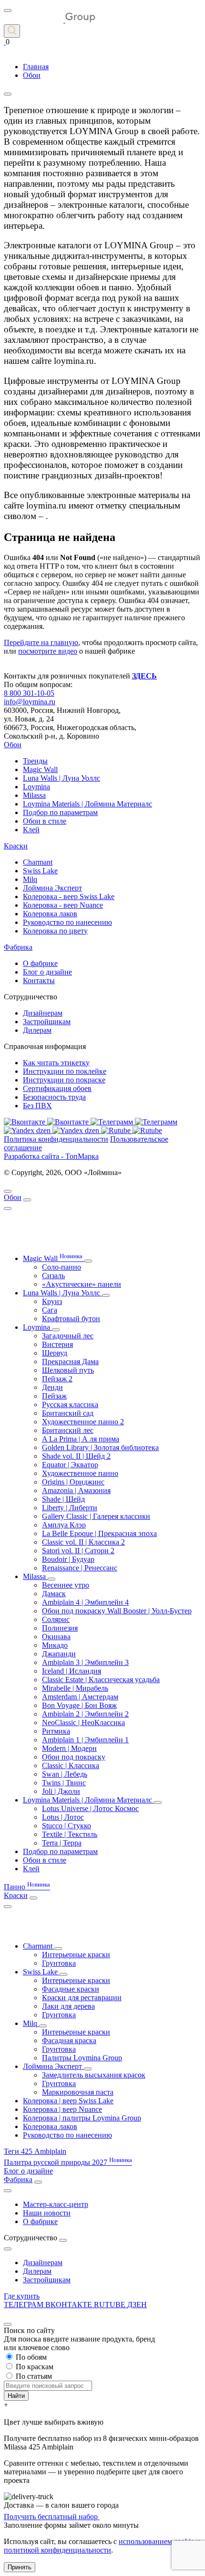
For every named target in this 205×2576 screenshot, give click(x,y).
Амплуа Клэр (64, 1525)
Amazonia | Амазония (76, 1490)
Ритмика (56, 1731)
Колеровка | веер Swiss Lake (68, 2101)
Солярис (56, 1619)
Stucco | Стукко (67, 1826)
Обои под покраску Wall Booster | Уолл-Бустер (117, 1611)
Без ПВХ (37, 1106)
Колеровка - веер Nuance (63, 905)
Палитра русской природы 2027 (68, 2162)
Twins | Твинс (64, 1783)
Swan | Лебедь (65, 1774)
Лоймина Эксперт (52, 888)
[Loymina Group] (50, 20)
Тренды (35, 761)
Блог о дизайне (47, 972)
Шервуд (55, 1353)
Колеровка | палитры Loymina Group (82, 2118)
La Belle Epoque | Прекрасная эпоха (99, 1533)
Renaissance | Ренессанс (80, 1568)
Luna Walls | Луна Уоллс (61, 778)
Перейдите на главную (41, 642)
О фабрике (40, 963)
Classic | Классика (71, 1765)
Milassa (34, 795)
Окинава (56, 1637)
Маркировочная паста (78, 2092)
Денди (52, 1387)
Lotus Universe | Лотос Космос (90, 1808)
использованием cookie (156, 2541)
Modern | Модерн (69, 1748)
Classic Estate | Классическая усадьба (101, 1680)
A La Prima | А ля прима (81, 1439)
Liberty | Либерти (70, 1508)
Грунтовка (59, 1963)
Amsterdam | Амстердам (80, 1697)
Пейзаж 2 (57, 1379)
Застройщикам (47, 1022)
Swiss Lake (40, 871)
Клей (31, 830)
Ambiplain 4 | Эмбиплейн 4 (85, 1602)
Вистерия (57, 1344)
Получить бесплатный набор (52, 2517)
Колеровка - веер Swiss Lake (69, 896)
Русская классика (70, 1405)
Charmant (38, 862)
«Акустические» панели (82, 1284)
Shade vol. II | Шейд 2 (76, 1456)
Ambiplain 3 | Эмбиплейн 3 (85, 1662)
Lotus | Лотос (63, 1817)
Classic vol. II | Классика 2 (83, 1542)
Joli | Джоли (61, 1791)
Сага (50, 1310)
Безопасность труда (54, 1097)
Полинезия (60, 1628)
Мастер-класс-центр (56, 2204)
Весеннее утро (66, 1585)
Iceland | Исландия (72, 1671)
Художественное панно (80, 1473)
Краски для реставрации (82, 1998)
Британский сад (68, 1413)
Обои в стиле (45, 821)
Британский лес (68, 1430)
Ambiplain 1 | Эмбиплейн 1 (85, 1740)
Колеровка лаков (50, 914)
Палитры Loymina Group (82, 2058)
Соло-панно (61, 1267)
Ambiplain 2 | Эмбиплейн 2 (85, 1714)
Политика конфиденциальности (56, 1139)
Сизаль (53, 1276)
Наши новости (47, 2213)
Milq (30, 879)
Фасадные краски (71, 1989)
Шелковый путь (68, 1370)
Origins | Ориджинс (73, 1482)
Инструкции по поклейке (65, 1071)
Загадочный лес (68, 1336)
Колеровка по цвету (55, 931)
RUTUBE (111, 2305)
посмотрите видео (48, 651)
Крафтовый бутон (71, 1319)
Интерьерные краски (76, 1955)
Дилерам (37, 1030)
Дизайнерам (43, 1013)
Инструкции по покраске (64, 1080)
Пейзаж (54, 1396)
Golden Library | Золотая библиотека (100, 1447)
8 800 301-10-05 (29, 693)
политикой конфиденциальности (57, 2550)
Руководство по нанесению (67, 922)
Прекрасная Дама (70, 1362)
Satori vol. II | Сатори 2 (78, 1551)
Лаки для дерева (68, 2006)
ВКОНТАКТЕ (70, 2305)
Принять (20, 2567)
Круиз (52, 1301)
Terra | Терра (62, 1843)
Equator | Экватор (70, 1465)
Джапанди (59, 1654)
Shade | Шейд (63, 1499)
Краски (16, 846)
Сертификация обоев (57, 1088)
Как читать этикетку (56, 1063)
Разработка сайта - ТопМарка (51, 1156)
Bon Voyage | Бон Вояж (79, 1705)
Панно (27, 1887)
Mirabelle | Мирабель (75, 1688)
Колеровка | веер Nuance (62, 2109)
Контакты (39, 981)
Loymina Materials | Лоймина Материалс (87, 804)
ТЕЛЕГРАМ (25, 2305)
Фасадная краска (69, 2041)
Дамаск (54, 1594)
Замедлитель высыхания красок (94, 2075)
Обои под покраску (74, 1757)
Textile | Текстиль (70, 1834)
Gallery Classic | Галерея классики (96, 1516)
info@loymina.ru (30, 702)
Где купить (22, 2296)
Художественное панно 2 (83, 1422)
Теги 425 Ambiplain (35, 2151)
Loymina (36, 787)
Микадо (55, 1645)
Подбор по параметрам (60, 812)
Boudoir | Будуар (68, 1559)
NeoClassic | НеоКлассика (83, 1723)
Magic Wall (40, 769)
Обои (13, 745)
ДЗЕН (137, 2305)
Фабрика (18, 947)
